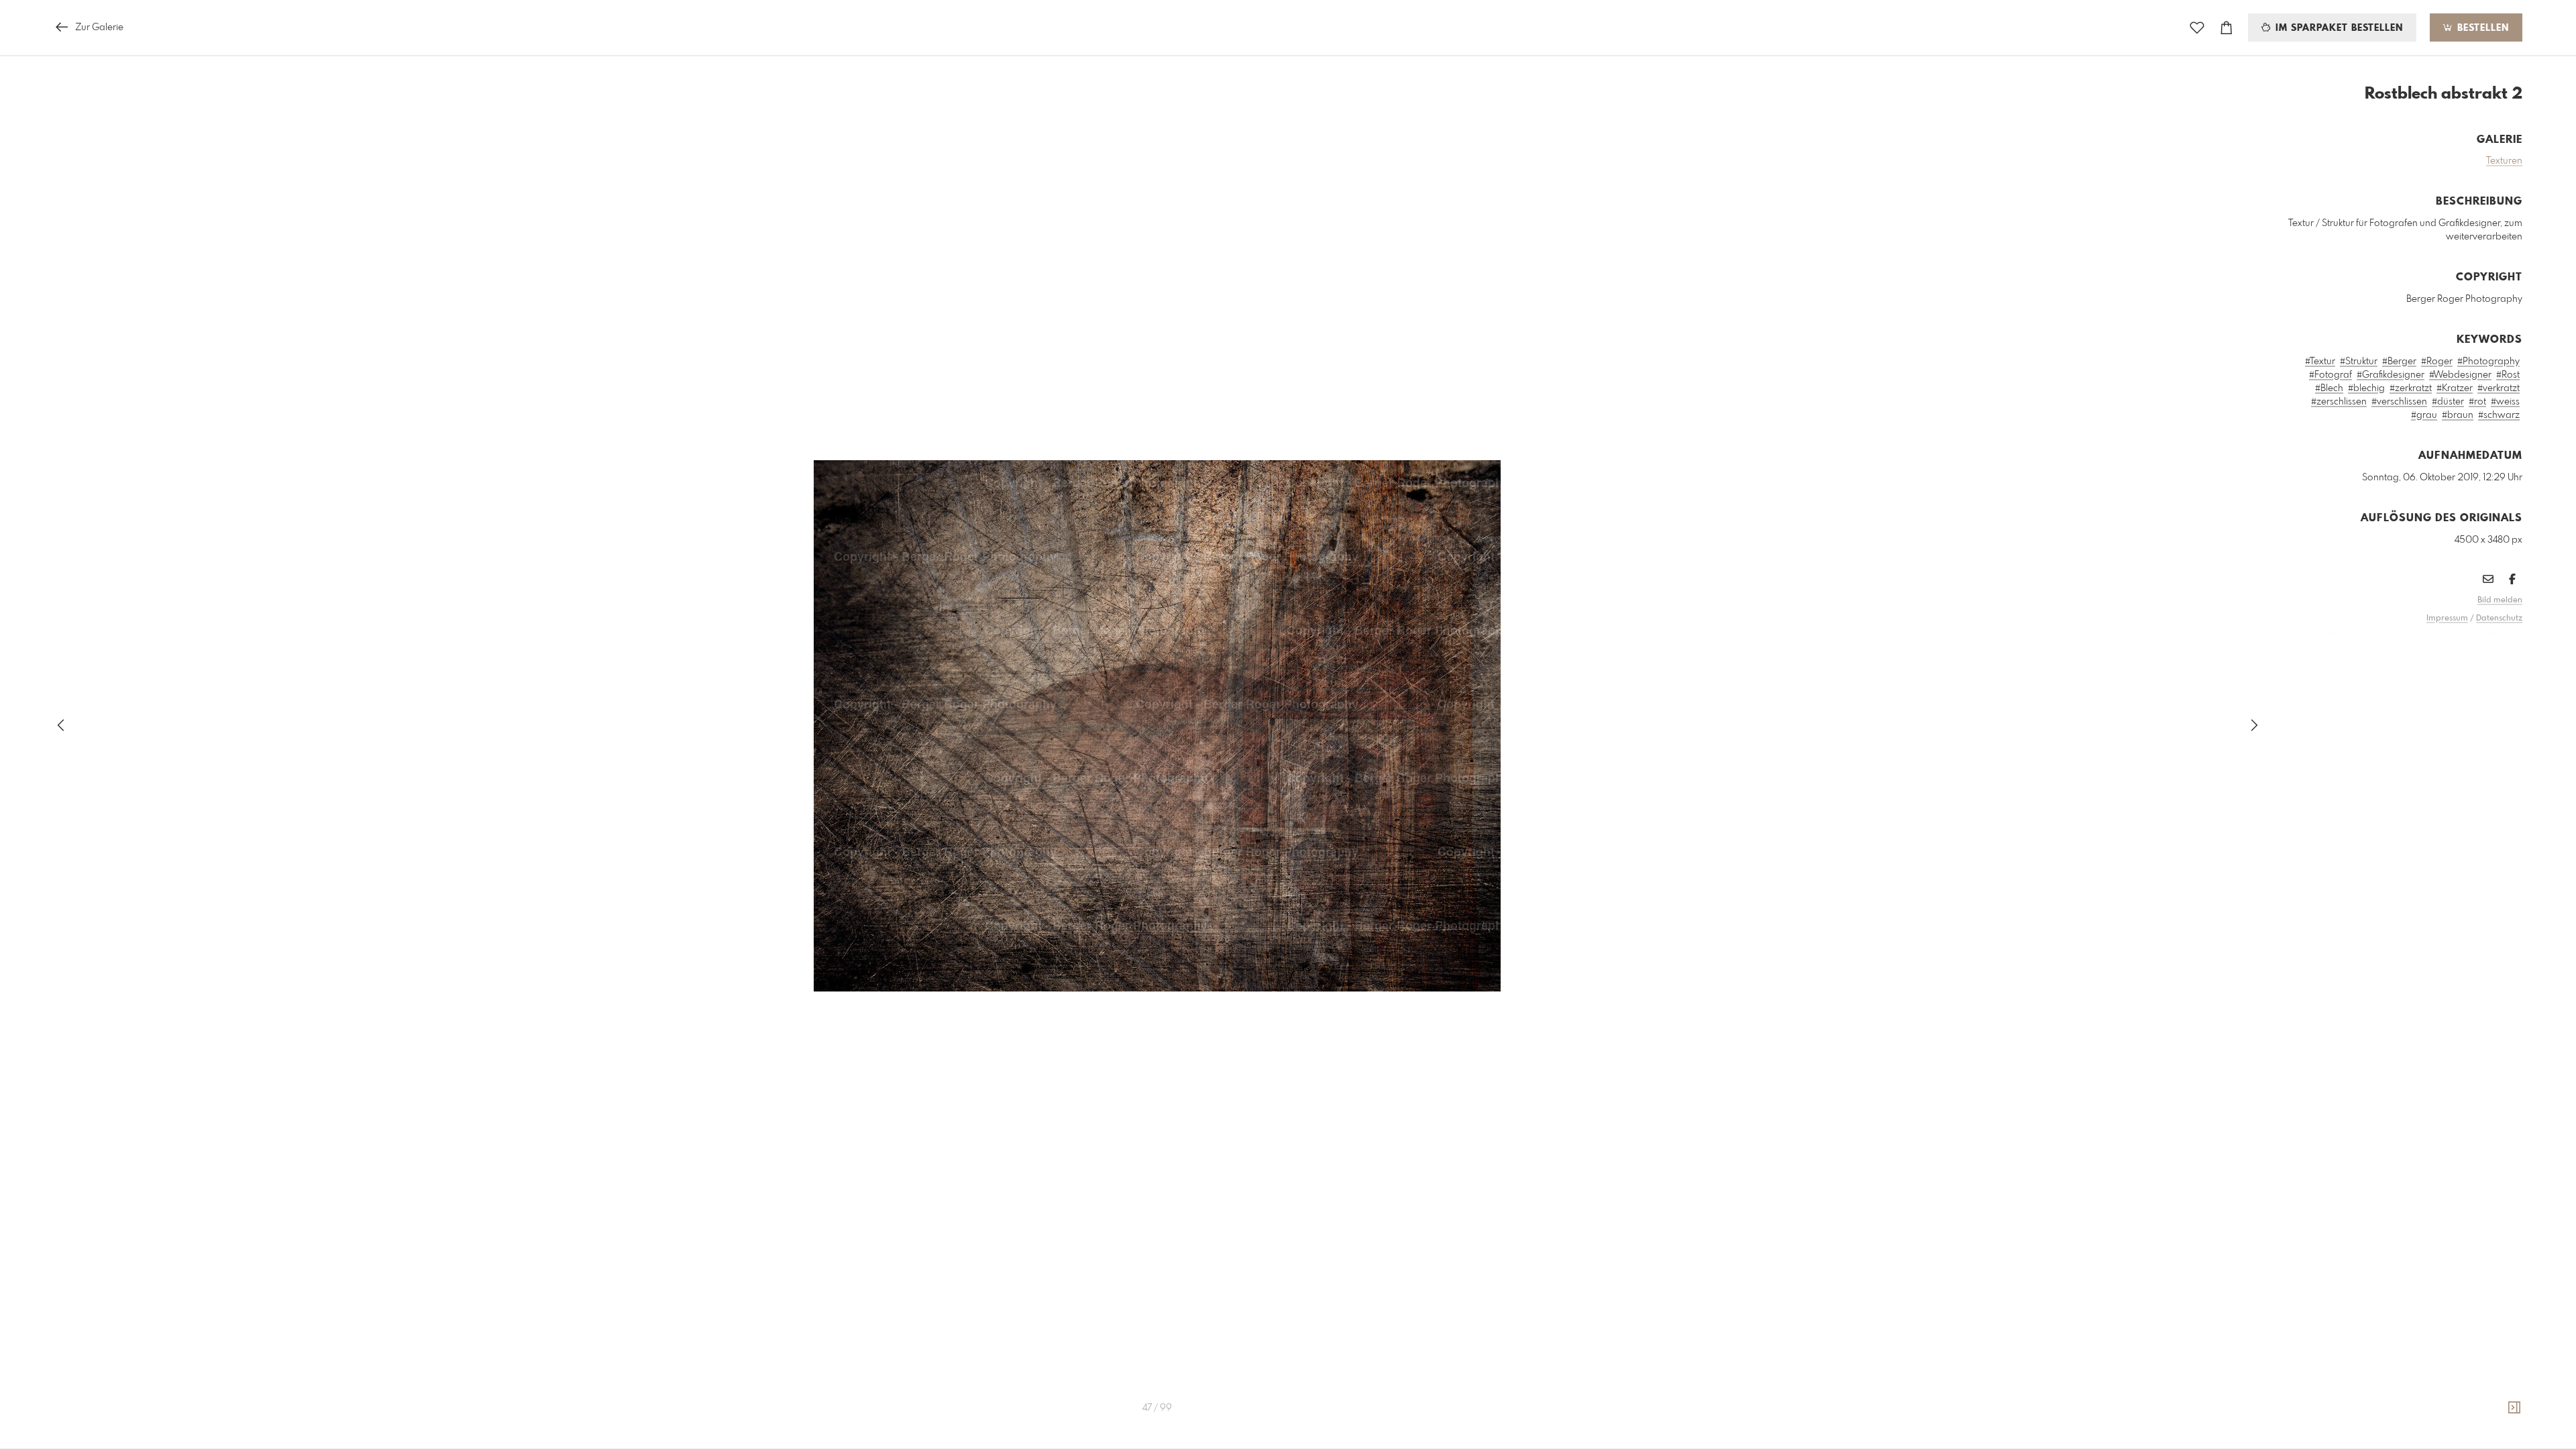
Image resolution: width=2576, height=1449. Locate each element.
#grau (2424, 415)
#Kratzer (2455, 388)
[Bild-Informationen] (2514, 1408)
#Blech (2329, 388)
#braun (2458, 415)
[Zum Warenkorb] (2226, 28)
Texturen (2504, 161)
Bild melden (2500, 600)
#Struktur (2359, 362)
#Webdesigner (2460, 375)
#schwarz (2499, 415)
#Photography (2488, 362)
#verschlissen (2399, 402)
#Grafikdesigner (2391, 375)
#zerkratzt (2411, 388)
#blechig (2366, 388)
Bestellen (2481, 28)
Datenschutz (2499, 619)
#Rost (2508, 375)
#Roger (2437, 362)
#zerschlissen (2339, 402)
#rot (2477, 402)
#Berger (2399, 362)
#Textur (2320, 362)
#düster (2448, 402)
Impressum (2447, 619)
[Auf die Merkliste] (2197, 28)
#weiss (2505, 402)
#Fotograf (2330, 375)
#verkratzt (2499, 388)
